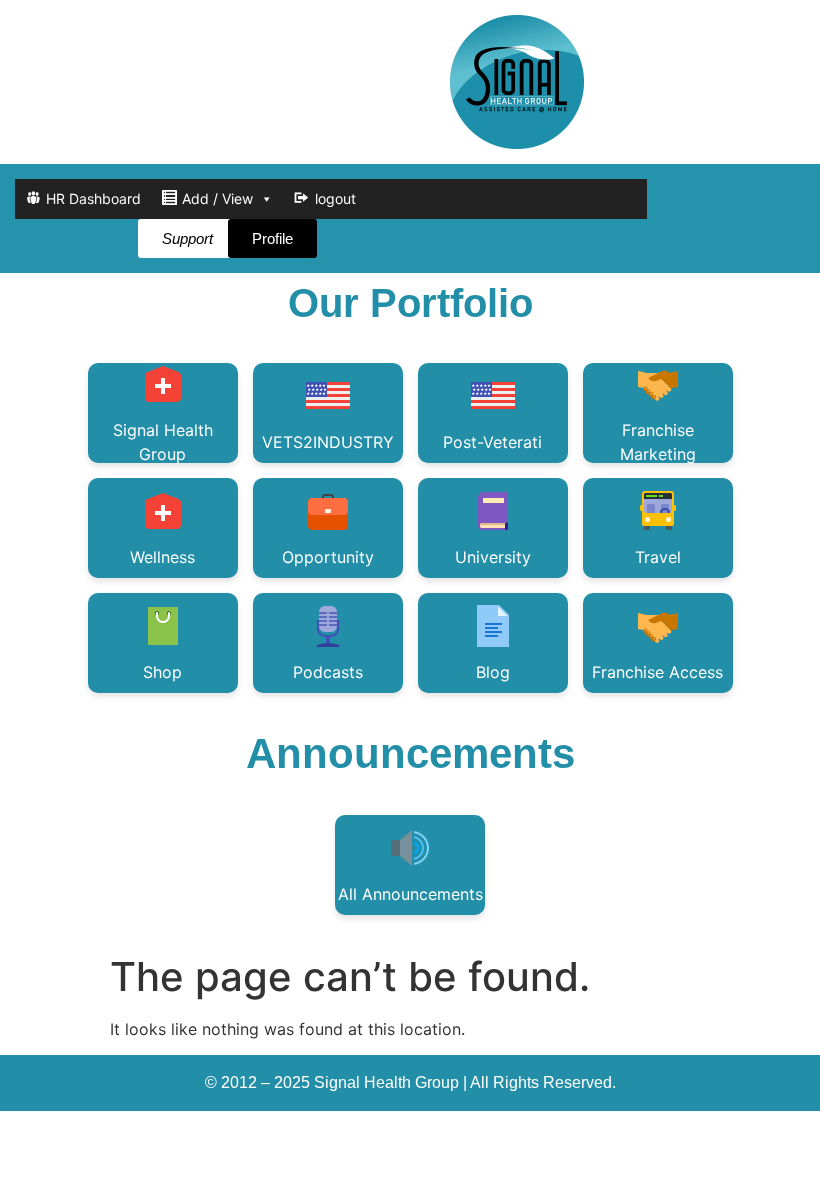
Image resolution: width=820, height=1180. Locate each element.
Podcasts (328, 672)
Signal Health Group (163, 441)
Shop (162, 672)
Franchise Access (657, 672)
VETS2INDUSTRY (328, 442)
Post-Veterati (492, 442)
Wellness (162, 557)
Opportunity (328, 557)
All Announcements (410, 894)
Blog (493, 672)
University (493, 557)
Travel (658, 557)
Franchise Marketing (658, 441)
